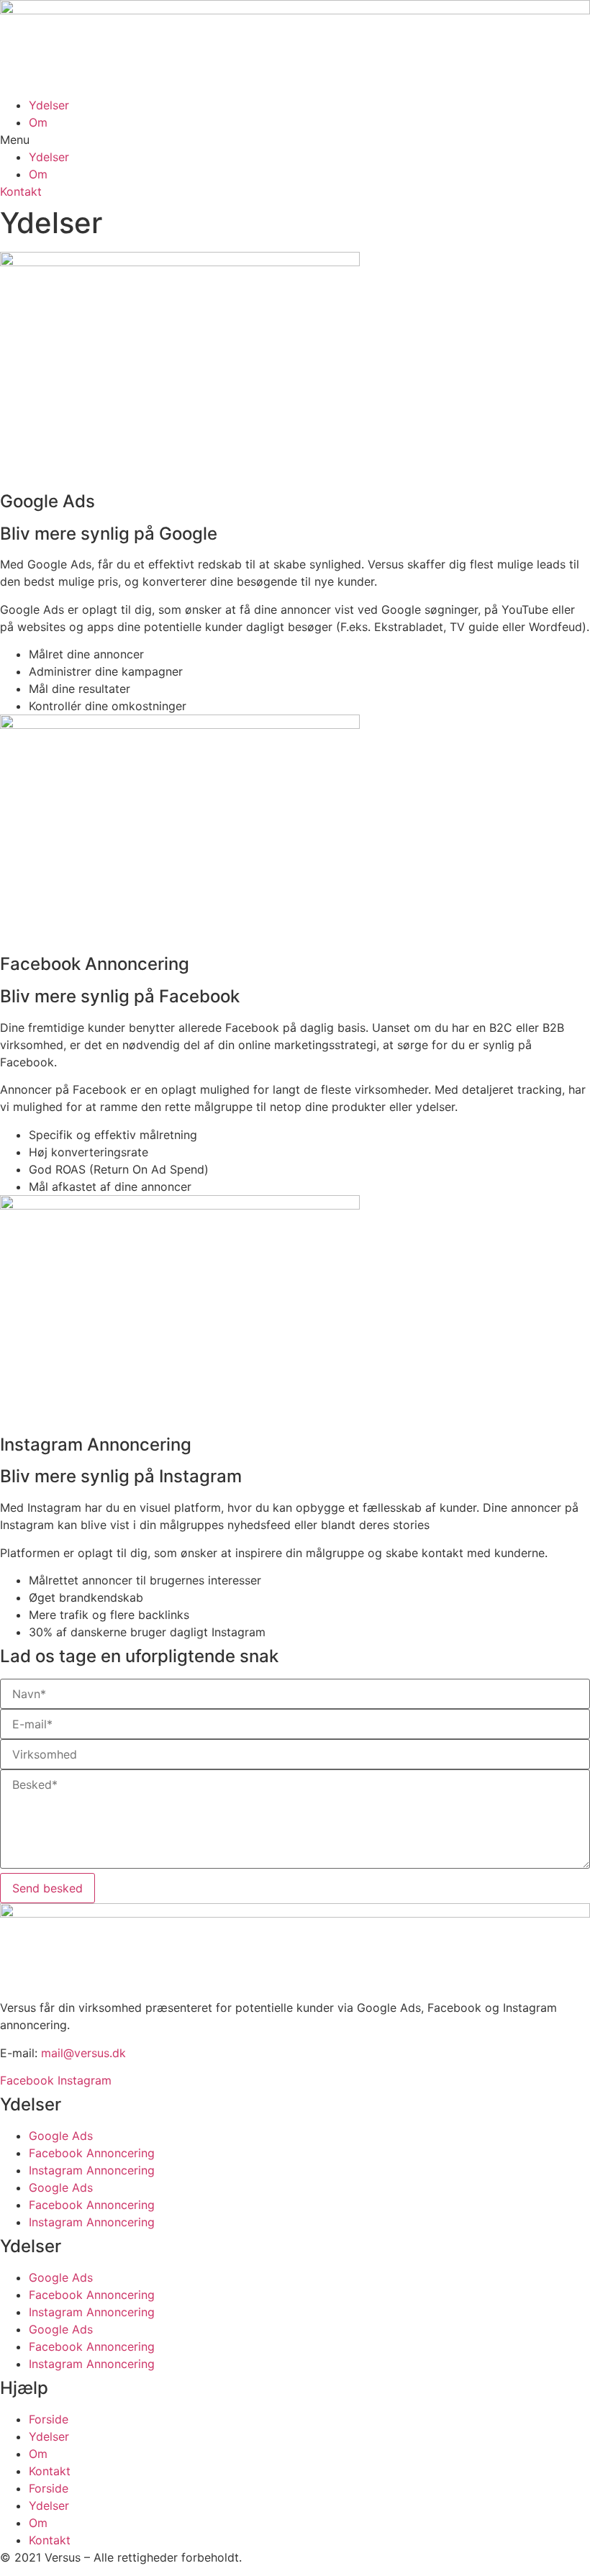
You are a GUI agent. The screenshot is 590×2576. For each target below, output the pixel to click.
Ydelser (49, 105)
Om (38, 122)
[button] (295, 140)
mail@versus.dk (83, 2053)
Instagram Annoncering (92, 2170)
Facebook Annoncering (92, 2153)
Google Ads (61, 2136)
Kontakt (50, 2471)
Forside (49, 2419)
